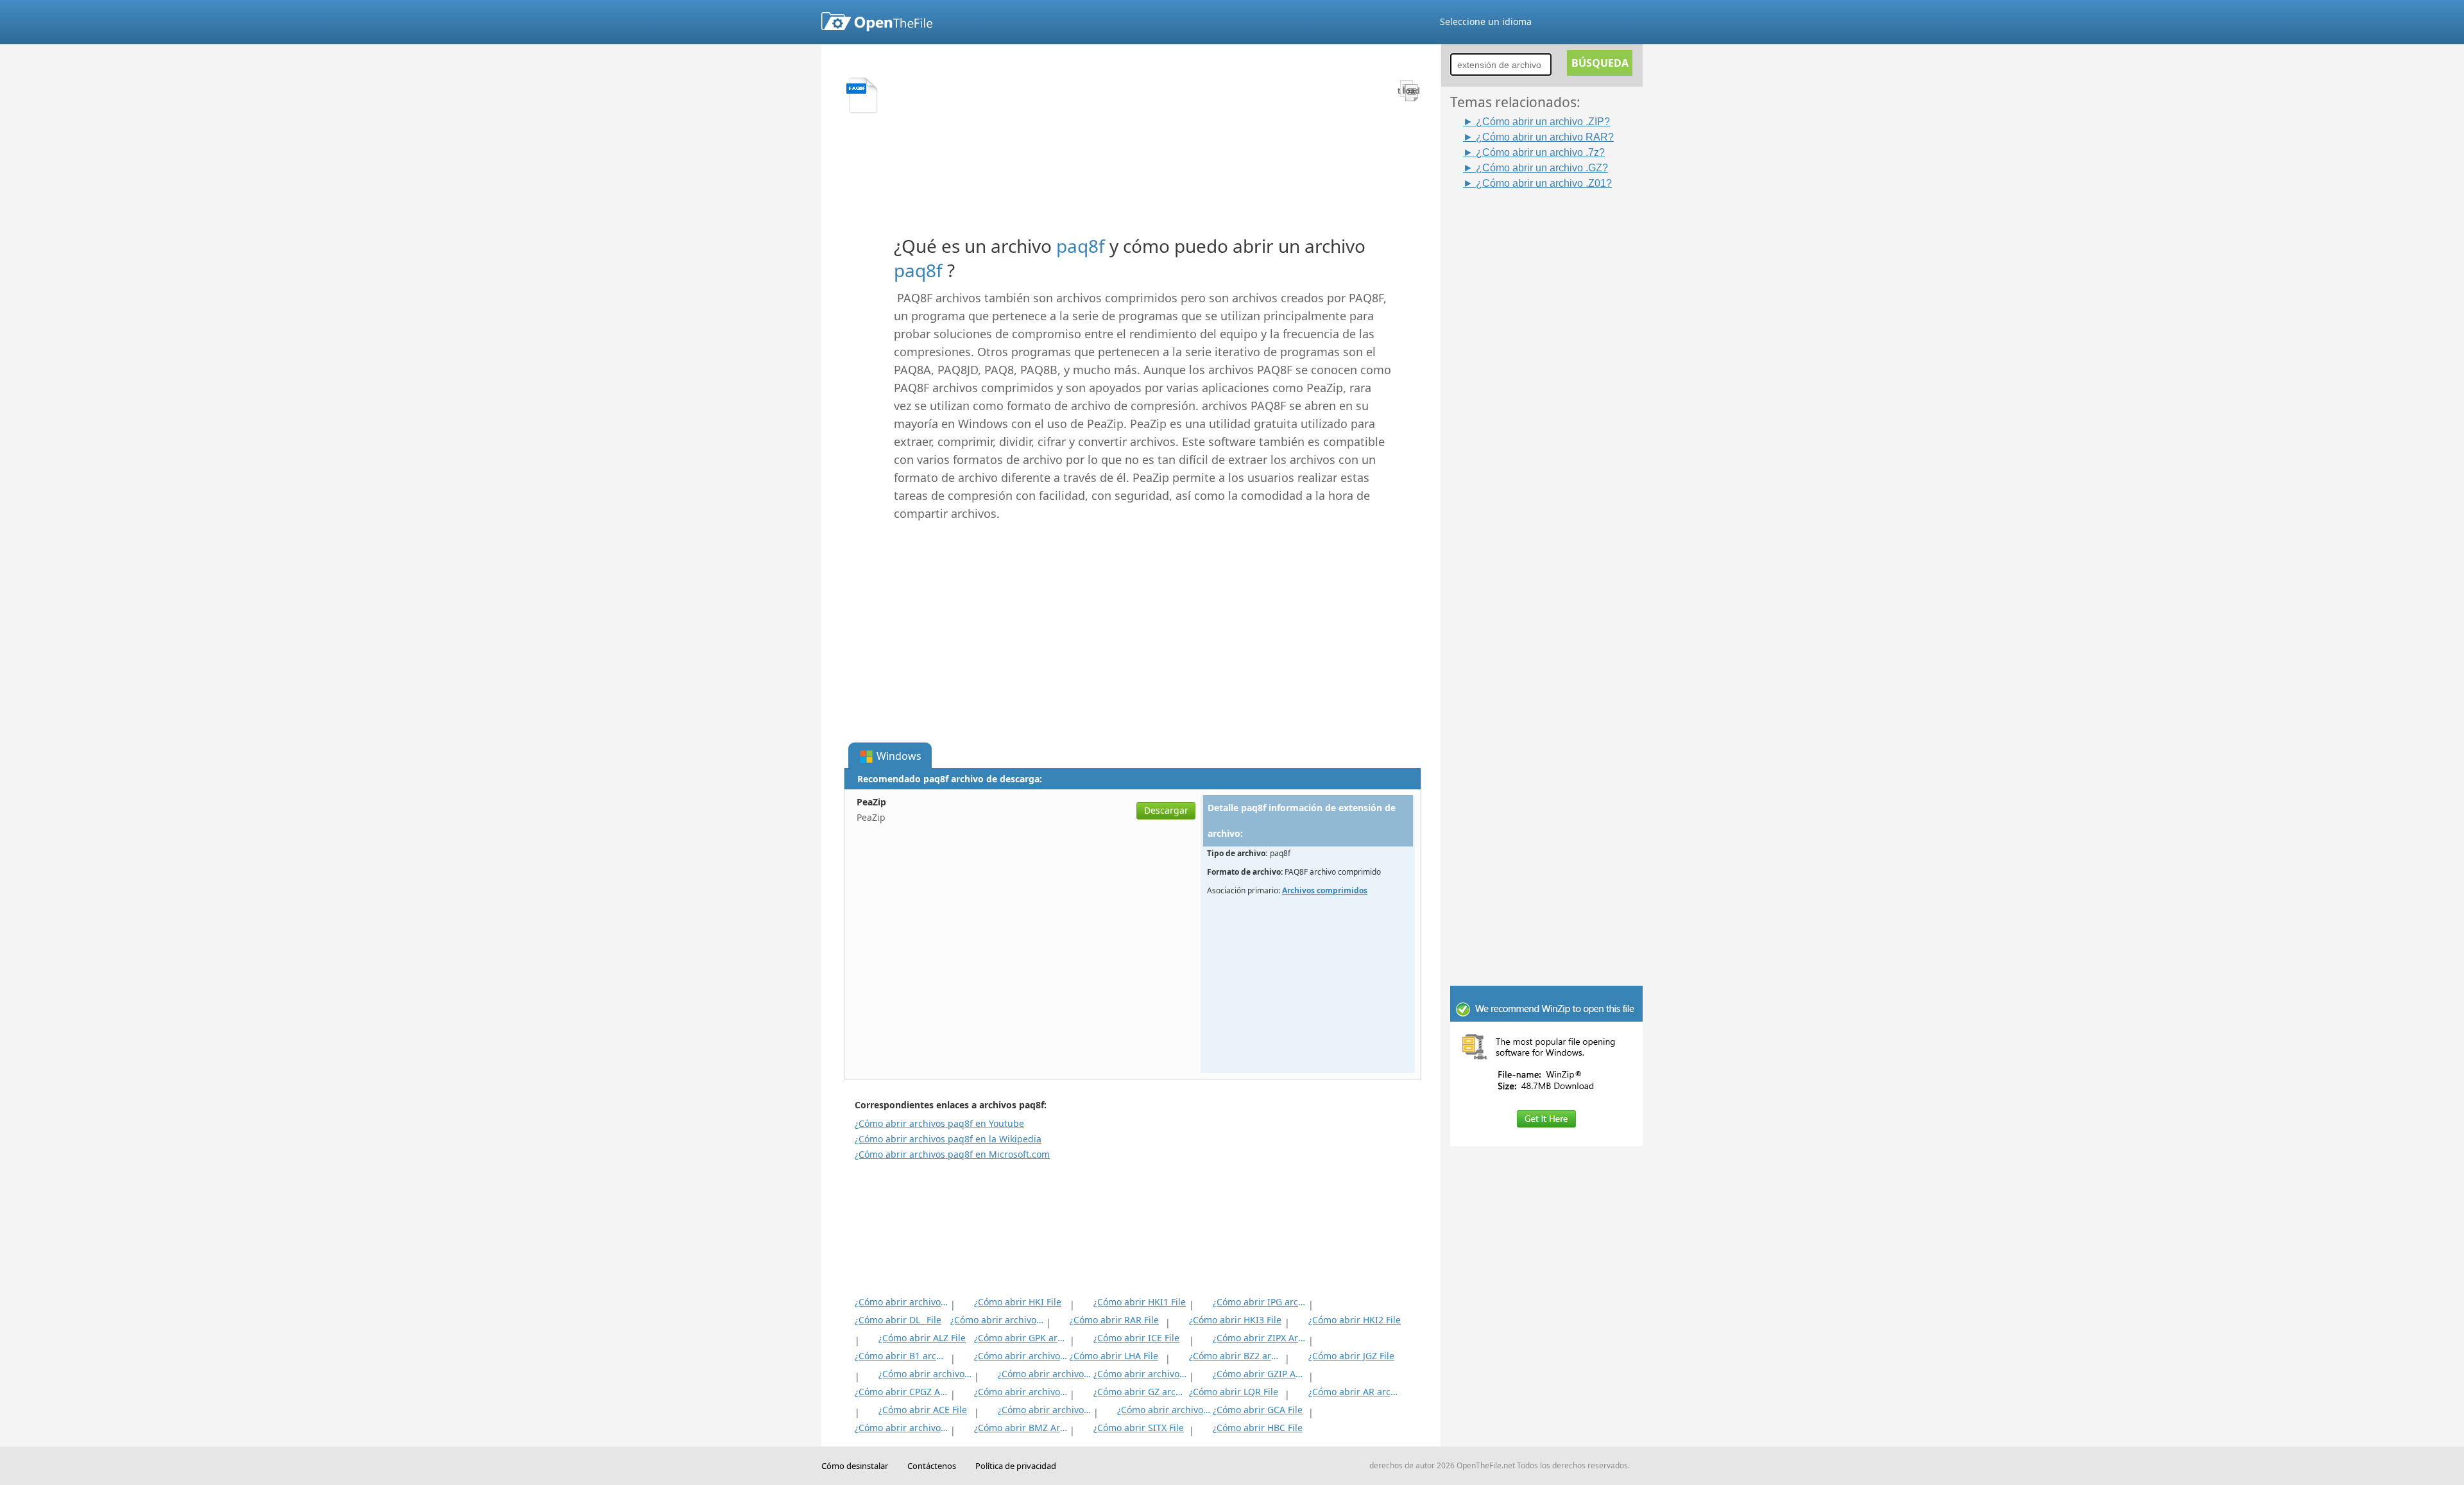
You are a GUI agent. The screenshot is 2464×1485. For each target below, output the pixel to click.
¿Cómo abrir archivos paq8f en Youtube (939, 1123)
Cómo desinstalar (855, 1466)
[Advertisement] (1553, 383)
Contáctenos (932, 1466)
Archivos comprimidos (1325, 890)
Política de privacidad (1016, 1466)
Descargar (1166, 810)
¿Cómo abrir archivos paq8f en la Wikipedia (948, 1139)
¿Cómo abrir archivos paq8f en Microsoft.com (952, 1154)
